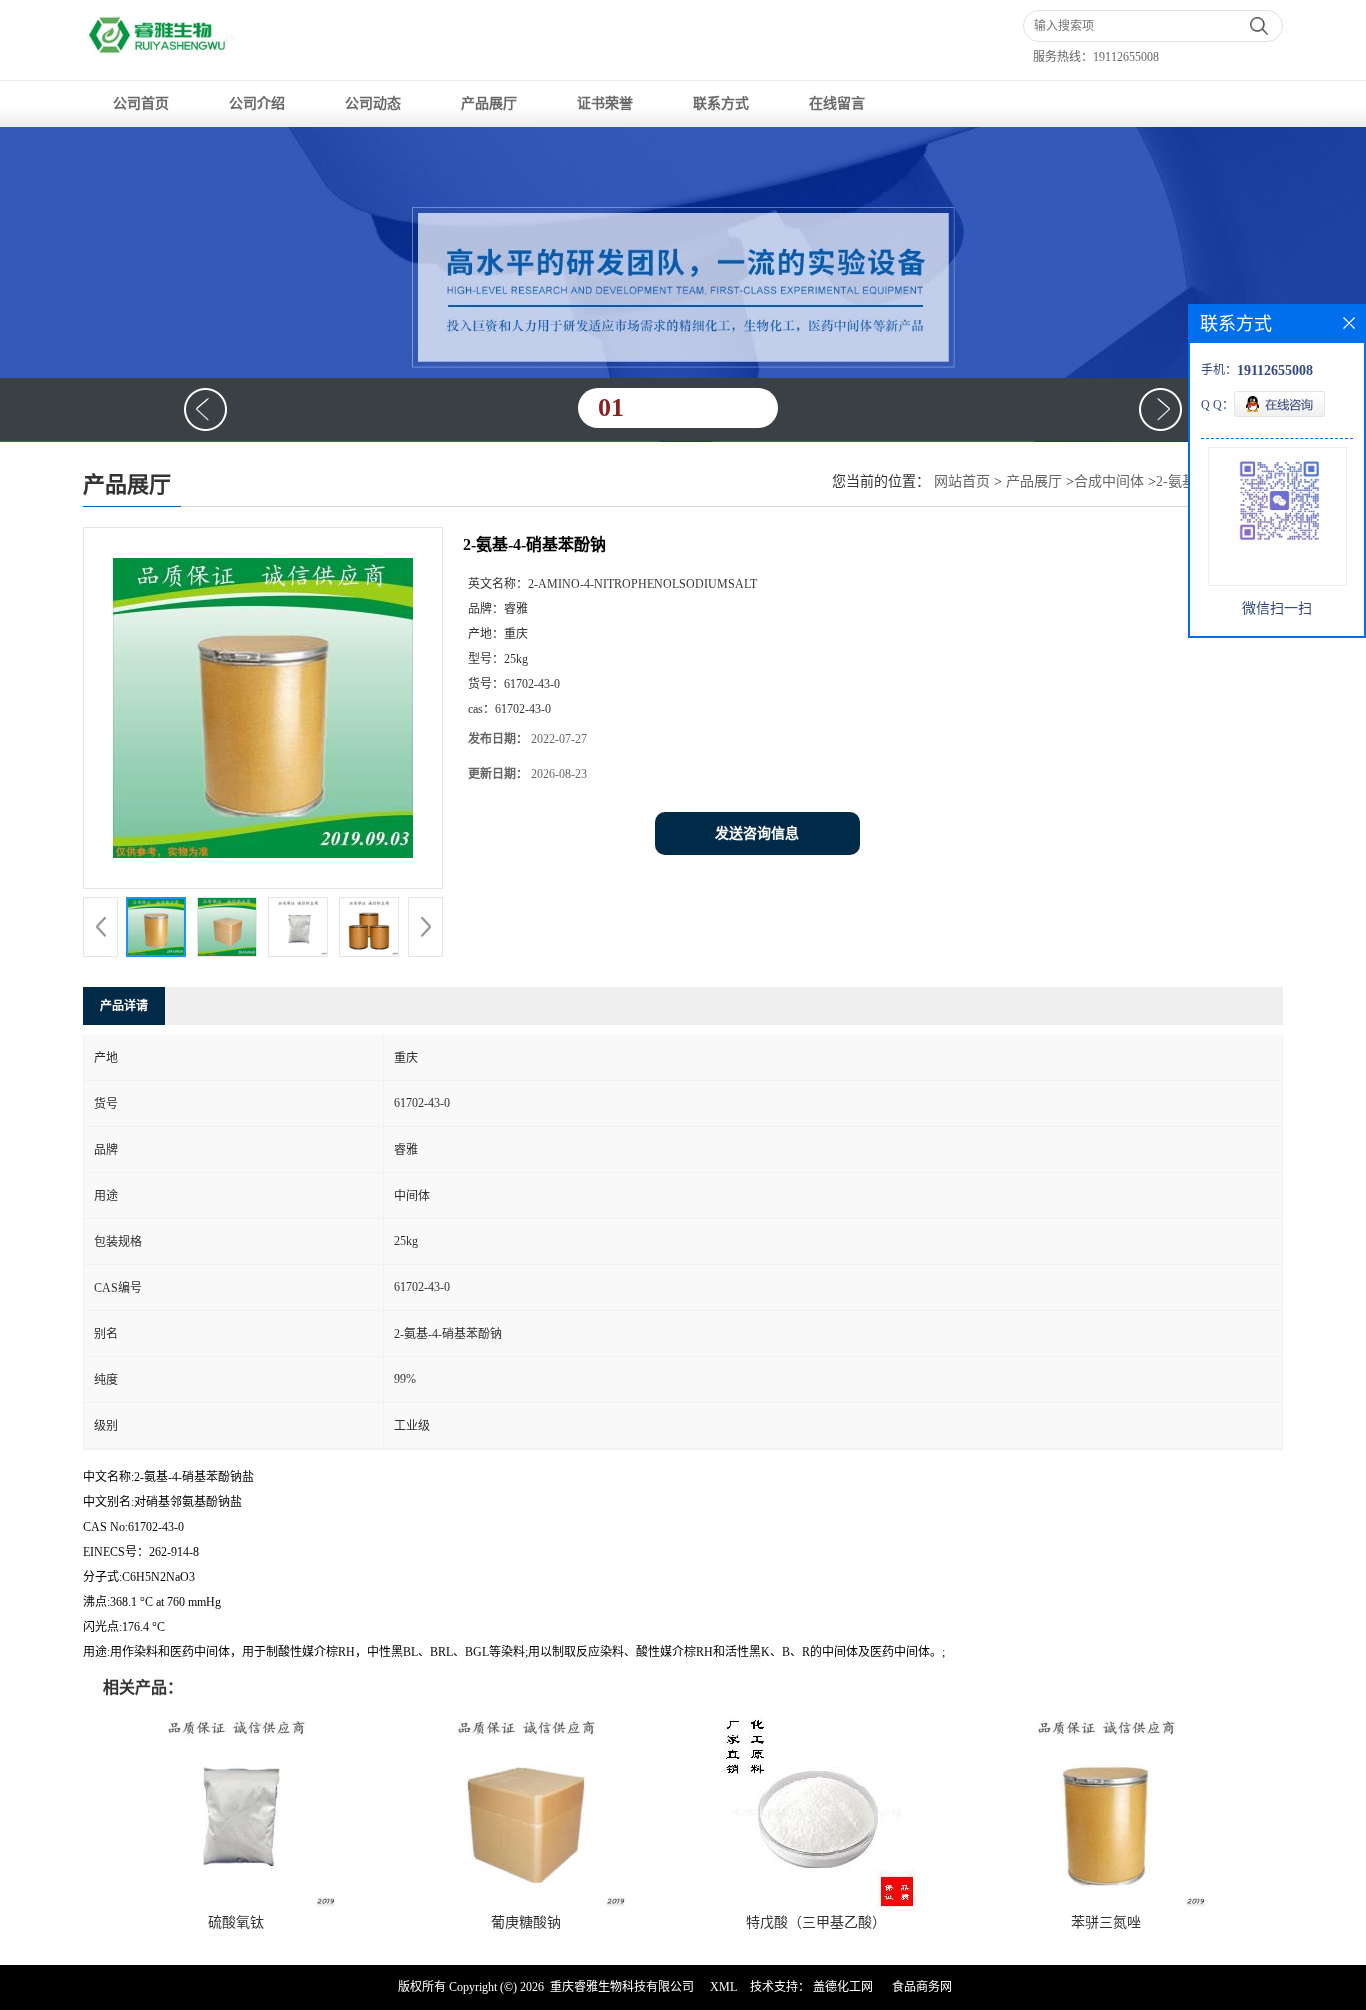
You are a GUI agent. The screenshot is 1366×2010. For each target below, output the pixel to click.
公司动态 (373, 103)
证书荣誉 (605, 103)
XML (723, 1987)
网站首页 (962, 481)
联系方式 (721, 103)
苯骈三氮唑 (1106, 1922)
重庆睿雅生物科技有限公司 (622, 1987)
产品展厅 (489, 103)
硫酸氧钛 (236, 1922)
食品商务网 (922, 1987)
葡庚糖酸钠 (526, 1922)
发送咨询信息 (757, 833)
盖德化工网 (843, 1987)
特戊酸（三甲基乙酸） (816, 1922)
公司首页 (141, 103)
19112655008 (1126, 57)
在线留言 (837, 103)
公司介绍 (257, 103)
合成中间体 (1109, 481)
